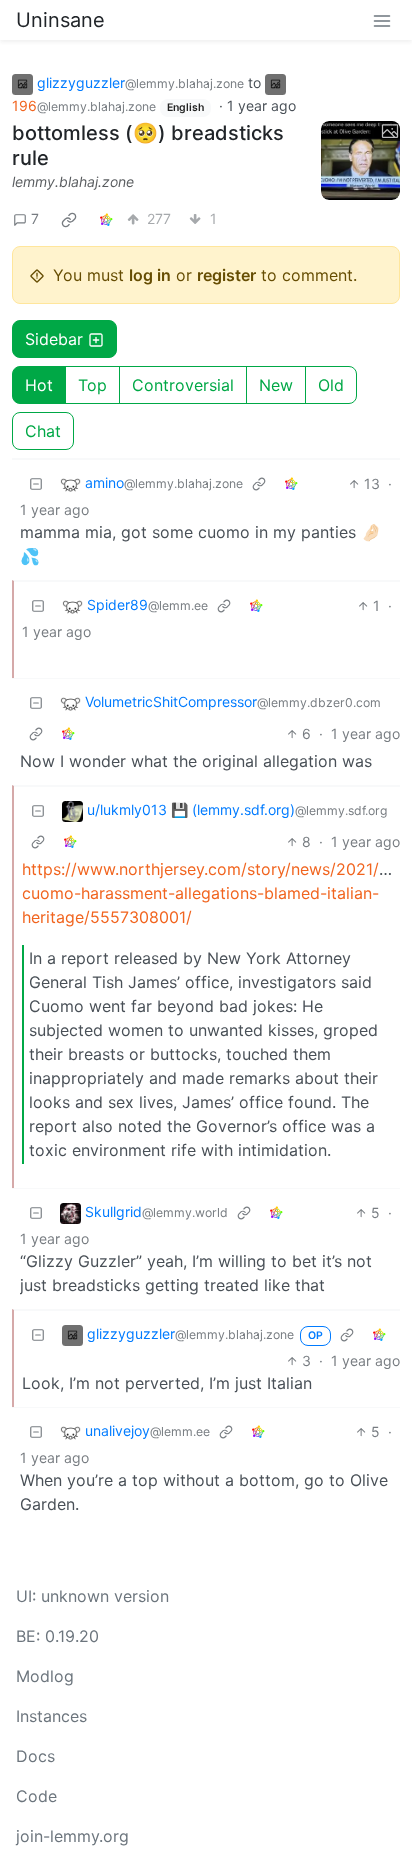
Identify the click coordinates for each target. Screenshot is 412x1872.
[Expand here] (360, 160)
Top (92, 385)
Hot (39, 385)
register (226, 275)
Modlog (45, 1676)
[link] (69, 219)
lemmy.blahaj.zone (73, 181)
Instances (51, 1716)
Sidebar (54, 339)
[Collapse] (36, 483)
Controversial (183, 385)
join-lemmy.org (72, 1836)
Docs (35, 1756)
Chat (43, 431)
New (276, 385)
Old (331, 385)
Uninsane (60, 20)
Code (36, 1796)
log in (150, 275)
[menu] (382, 20)
